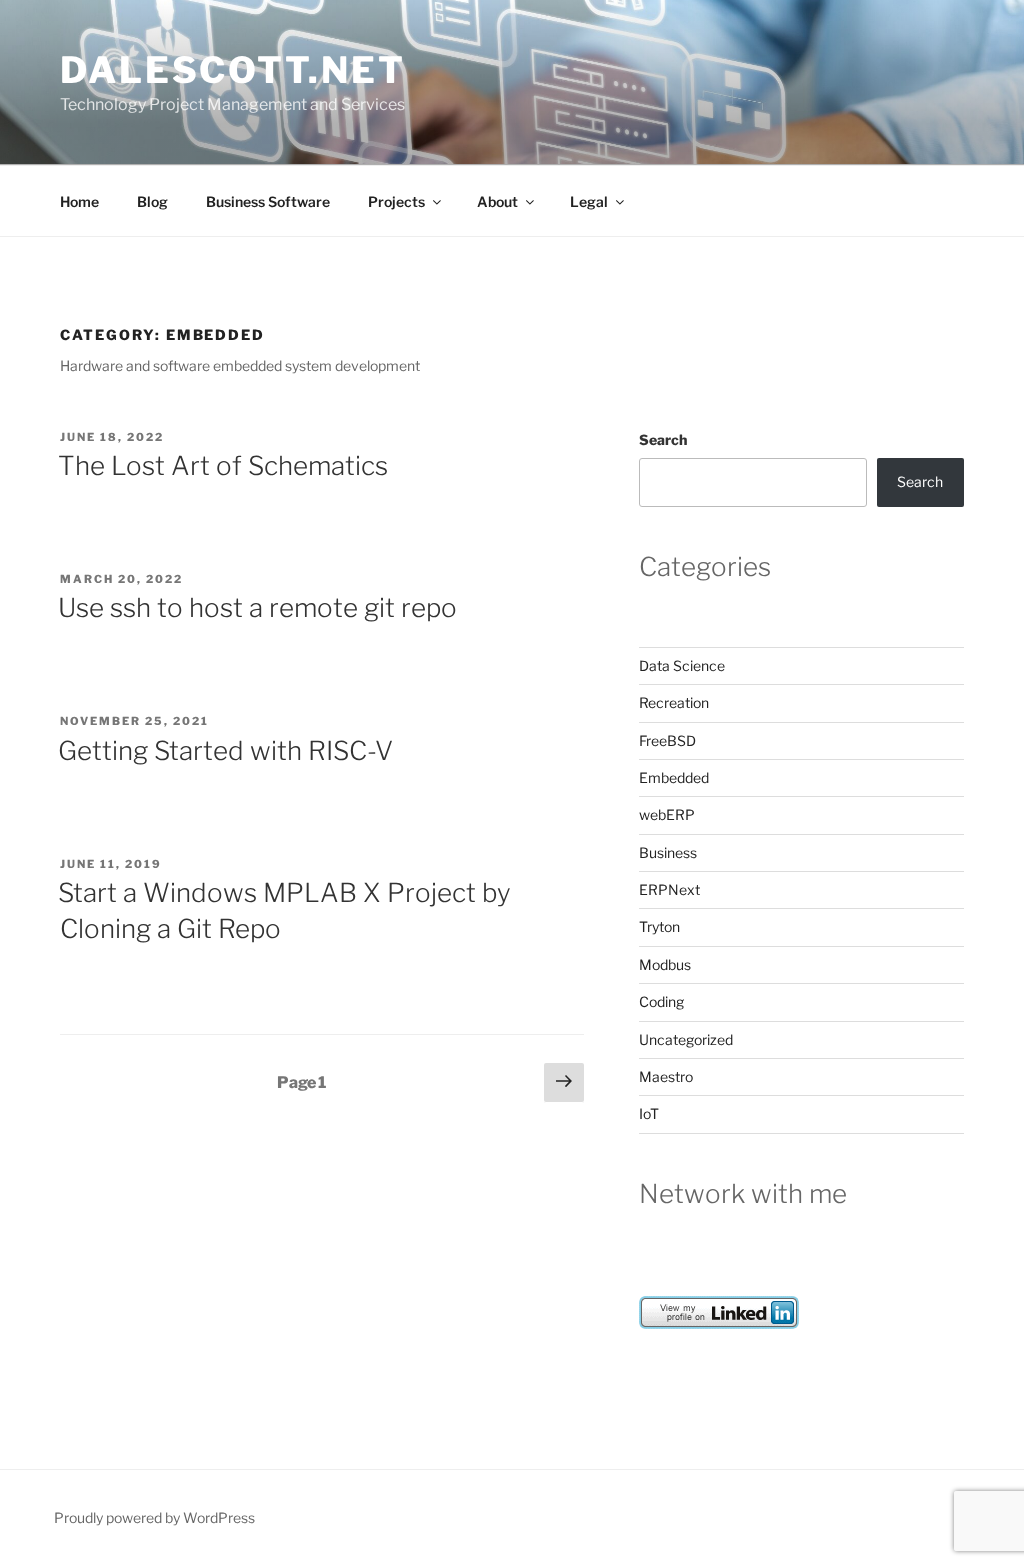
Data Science (682, 665)
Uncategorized (686, 1039)
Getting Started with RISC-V (225, 750)
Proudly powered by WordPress (154, 1517)
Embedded (674, 777)
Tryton (659, 926)
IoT (649, 1113)
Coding (661, 1001)
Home (79, 201)
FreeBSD (667, 740)
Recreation (674, 702)
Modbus (665, 964)
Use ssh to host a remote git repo (257, 607)
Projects (396, 201)
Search (663, 439)
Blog (152, 201)
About (497, 201)
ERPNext (669, 889)
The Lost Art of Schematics (223, 465)
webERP (667, 814)
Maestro (666, 1076)
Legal (589, 201)
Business (668, 852)
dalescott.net (232, 70)
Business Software (268, 201)
